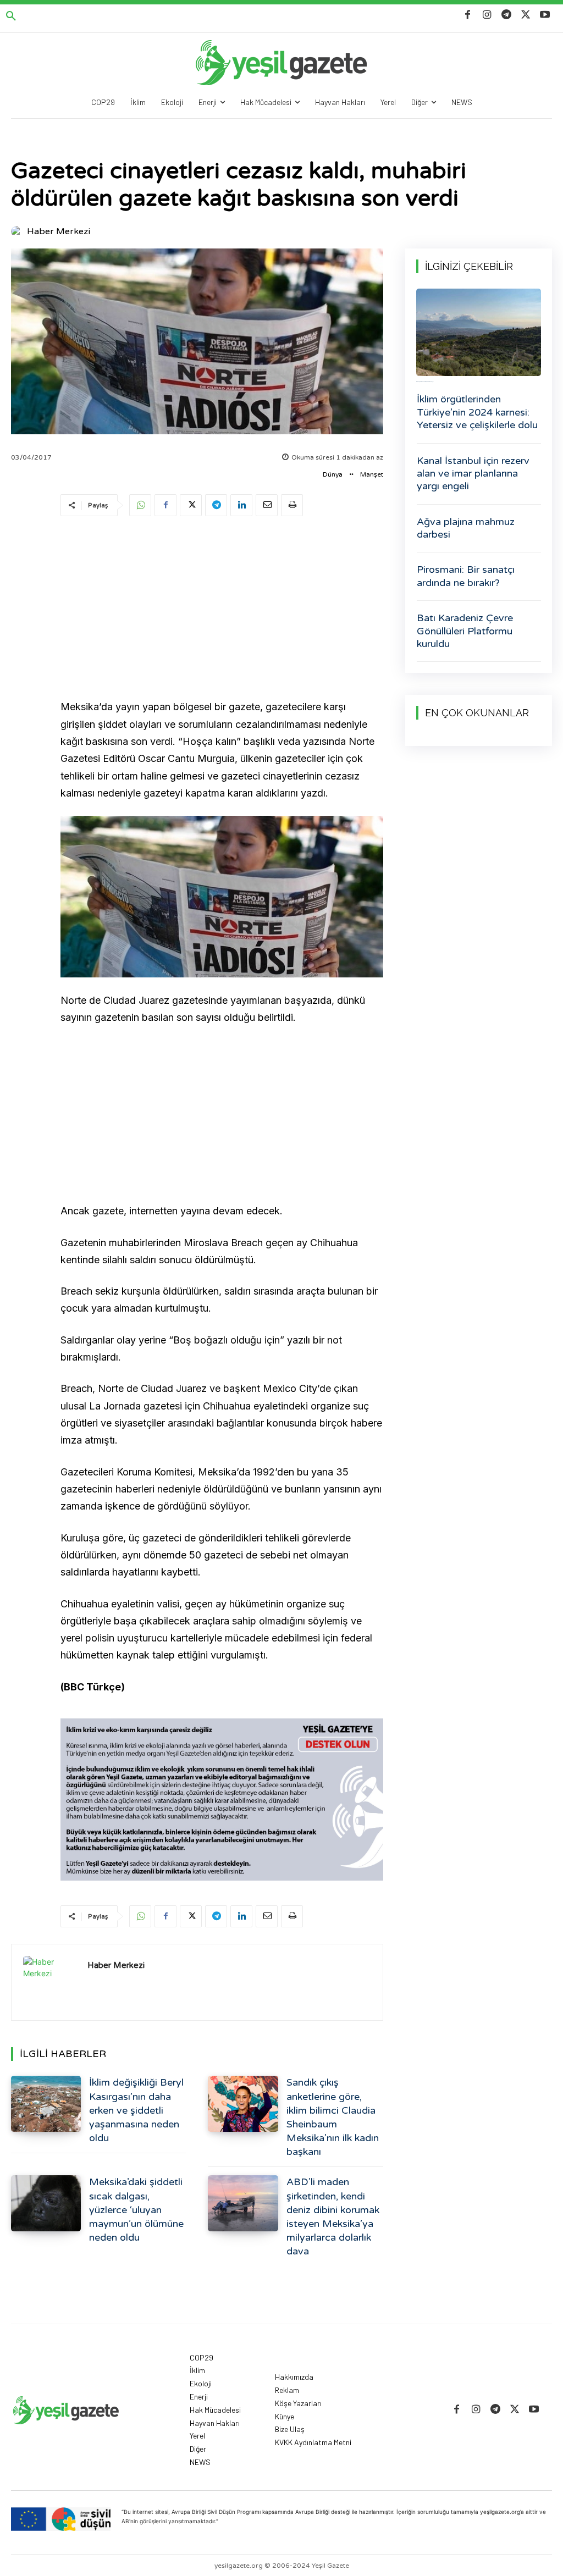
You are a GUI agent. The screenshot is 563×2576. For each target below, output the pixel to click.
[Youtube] (545, 15)
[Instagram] (487, 15)
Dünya (333, 474)
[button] (11, 16)
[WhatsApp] (140, 505)
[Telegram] (506, 15)
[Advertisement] (222, 610)
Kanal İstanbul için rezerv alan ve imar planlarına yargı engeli (473, 474)
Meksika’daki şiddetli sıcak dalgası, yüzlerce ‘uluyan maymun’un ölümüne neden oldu (136, 2210)
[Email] (267, 505)
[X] (526, 15)
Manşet (372, 474)
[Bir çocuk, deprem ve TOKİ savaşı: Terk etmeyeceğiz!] (479, 332)
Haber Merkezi (59, 231)
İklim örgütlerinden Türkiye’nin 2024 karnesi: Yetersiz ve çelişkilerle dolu (477, 412)
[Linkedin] (241, 505)
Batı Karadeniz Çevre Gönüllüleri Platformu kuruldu (465, 631)
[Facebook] (468, 15)
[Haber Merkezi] (18, 231)
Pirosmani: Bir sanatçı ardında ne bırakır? (466, 576)
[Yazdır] (292, 505)
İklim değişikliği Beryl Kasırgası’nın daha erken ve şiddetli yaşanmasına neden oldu (136, 2110)
